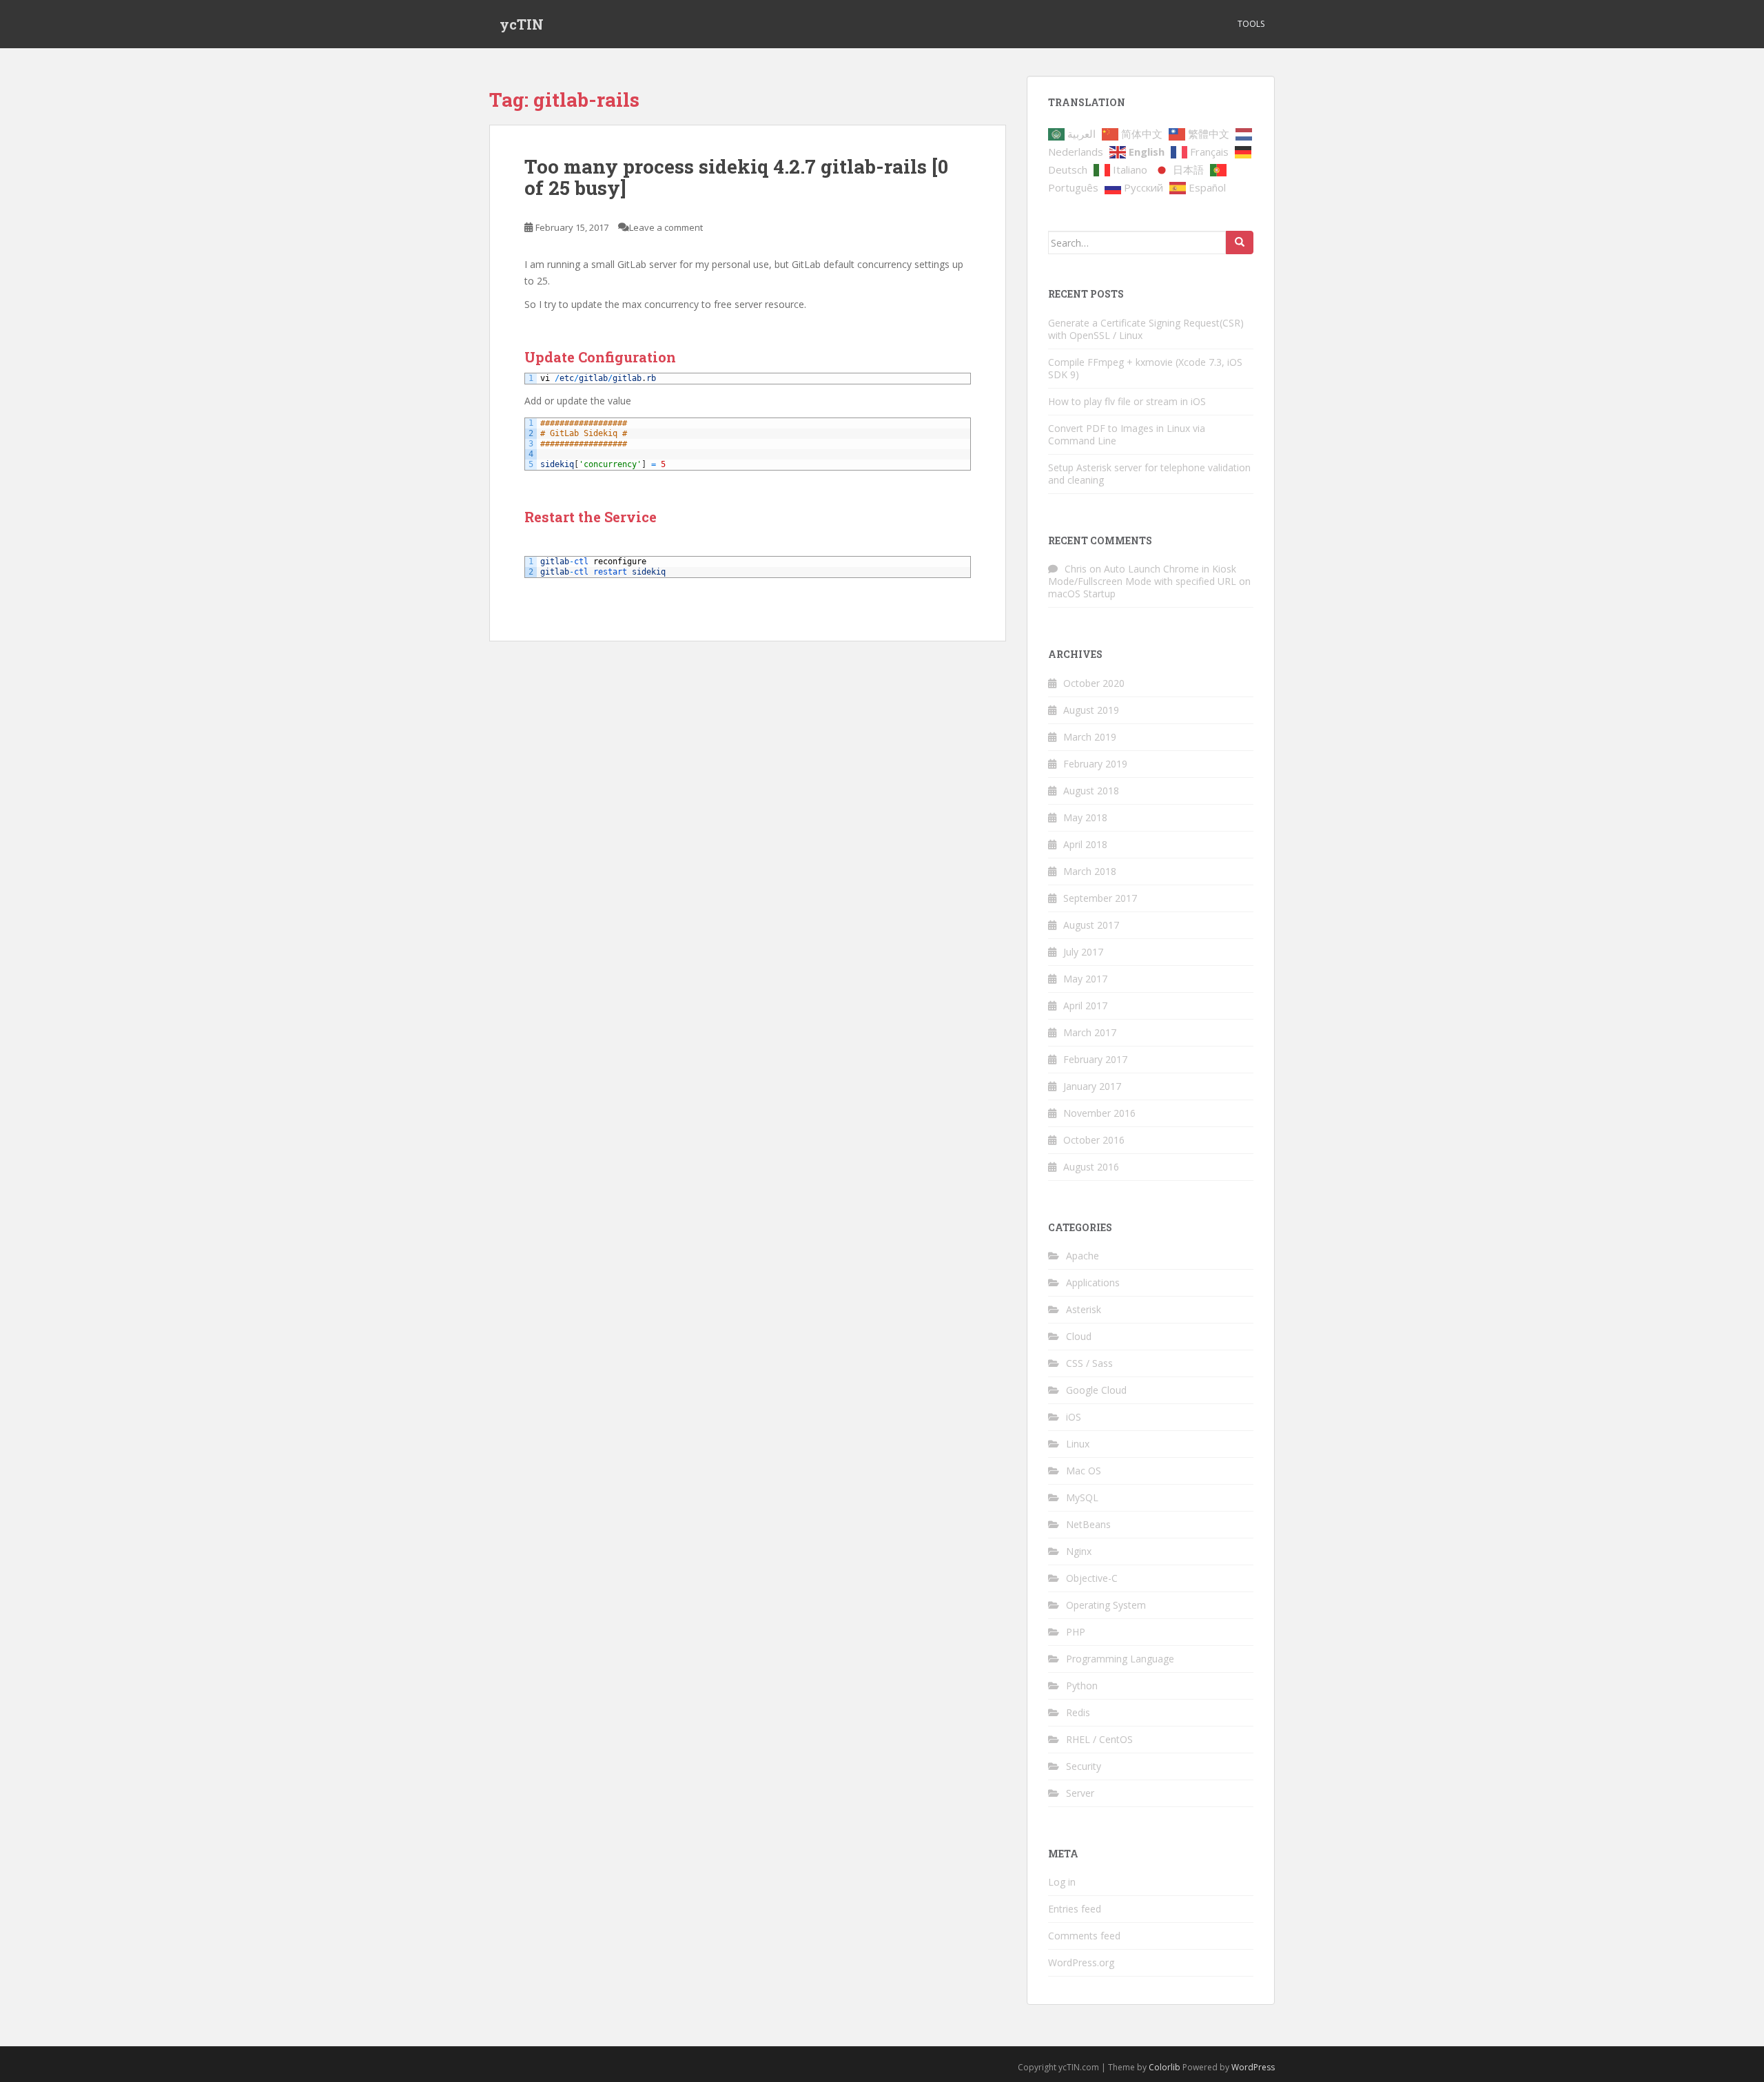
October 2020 (1094, 683)
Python (1082, 1686)
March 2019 (1090, 737)
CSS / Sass (1089, 1363)
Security (1084, 1766)
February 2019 (1095, 764)
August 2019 (1091, 710)
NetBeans (1088, 1524)
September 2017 (1100, 898)
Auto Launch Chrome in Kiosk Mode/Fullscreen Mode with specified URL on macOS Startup (1149, 581)
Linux (1078, 1444)
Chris (1076, 569)
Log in (1062, 1882)
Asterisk (1084, 1309)
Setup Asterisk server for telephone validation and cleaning (1149, 474)
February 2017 (1095, 1059)
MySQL (1082, 1497)
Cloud (1079, 1336)
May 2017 (1085, 979)
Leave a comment (666, 227)
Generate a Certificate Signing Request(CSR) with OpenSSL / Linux (1146, 329)
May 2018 (1085, 817)
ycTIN (522, 24)
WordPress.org (1081, 1962)
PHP (1076, 1632)
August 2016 (1091, 1167)
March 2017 (1090, 1032)
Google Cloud (1096, 1390)
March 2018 (1090, 871)
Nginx (1079, 1551)
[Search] (1240, 243)
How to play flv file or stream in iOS (1127, 401)
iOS (1074, 1417)
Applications (1093, 1282)
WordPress (1253, 2067)
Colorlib (1165, 2067)
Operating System (1106, 1605)
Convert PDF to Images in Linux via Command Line (1127, 434)
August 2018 (1091, 791)
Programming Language (1120, 1659)
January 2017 (1092, 1086)
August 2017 (1091, 925)
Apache (1083, 1256)
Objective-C (1092, 1578)
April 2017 (1085, 1006)
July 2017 (1083, 952)
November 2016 (1099, 1113)
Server (1080, 1793)
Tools (1251, 24)
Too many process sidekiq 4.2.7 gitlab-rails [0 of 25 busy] (736, 177)
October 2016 (1094, 1140)
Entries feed (1075, 1909)
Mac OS (1084, 1471)
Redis (1078, 1712)
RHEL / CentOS (1099, 1739)
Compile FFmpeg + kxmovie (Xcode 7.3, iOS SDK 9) (1145, 368)
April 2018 (1085, 844)
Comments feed (1084, 1936)
